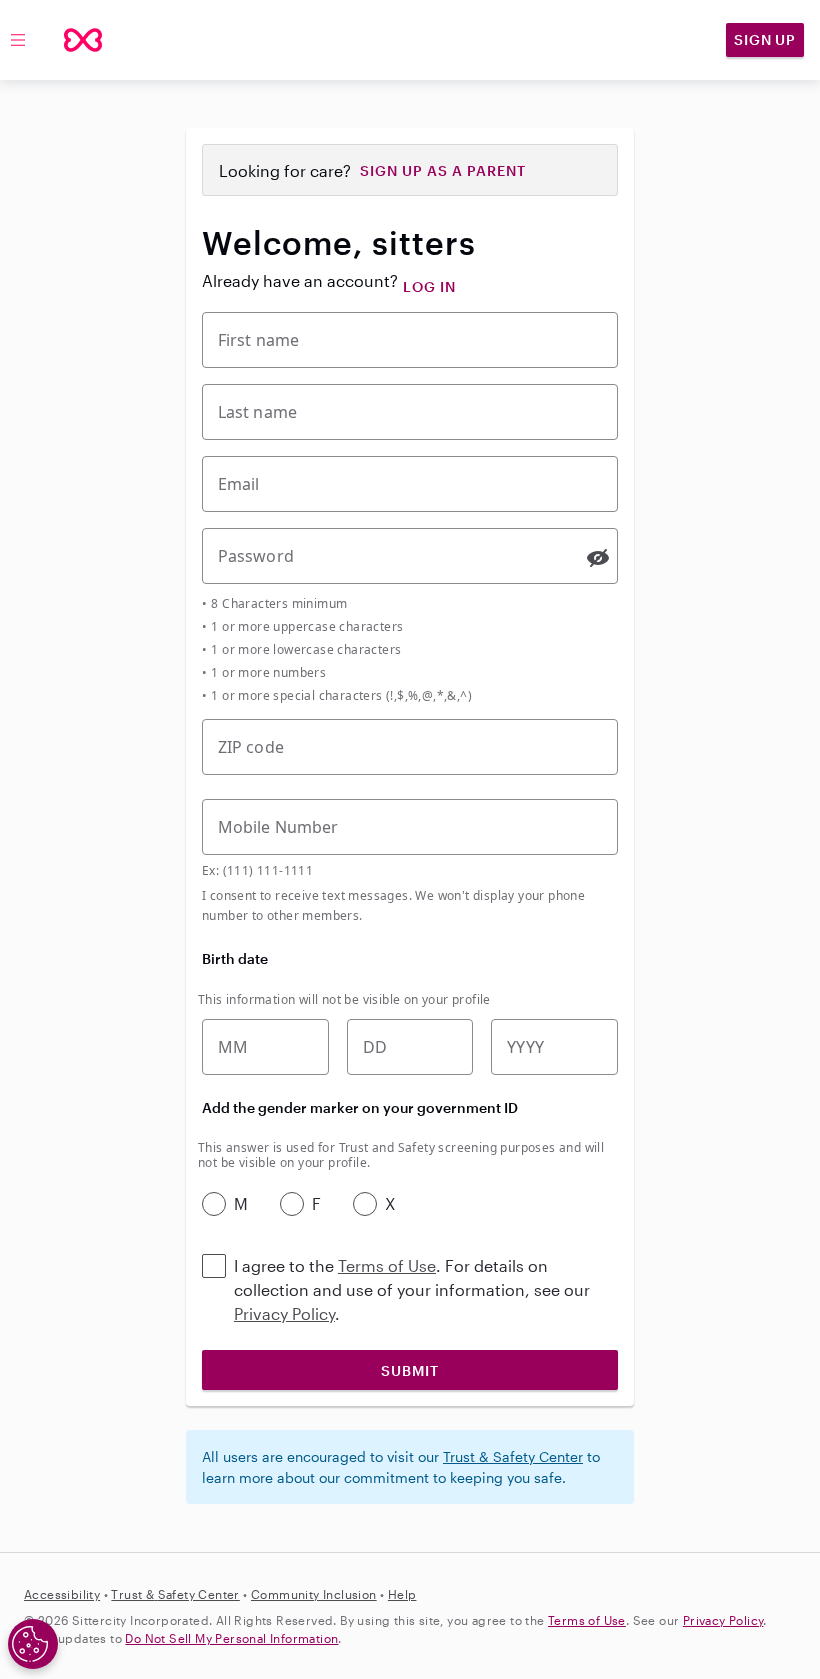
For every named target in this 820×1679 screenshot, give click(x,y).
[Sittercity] (83, 40)
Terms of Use (387, 1265)
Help (402, 1594)
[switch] (598, 558)
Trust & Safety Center (513, 1456)
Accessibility (62, 1594)
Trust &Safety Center (175, 1594)
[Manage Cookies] (33, 1644)
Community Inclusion (314, 1594)
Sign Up (765, 39)
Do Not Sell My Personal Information (231, 1638)
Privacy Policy (284, 1313)
